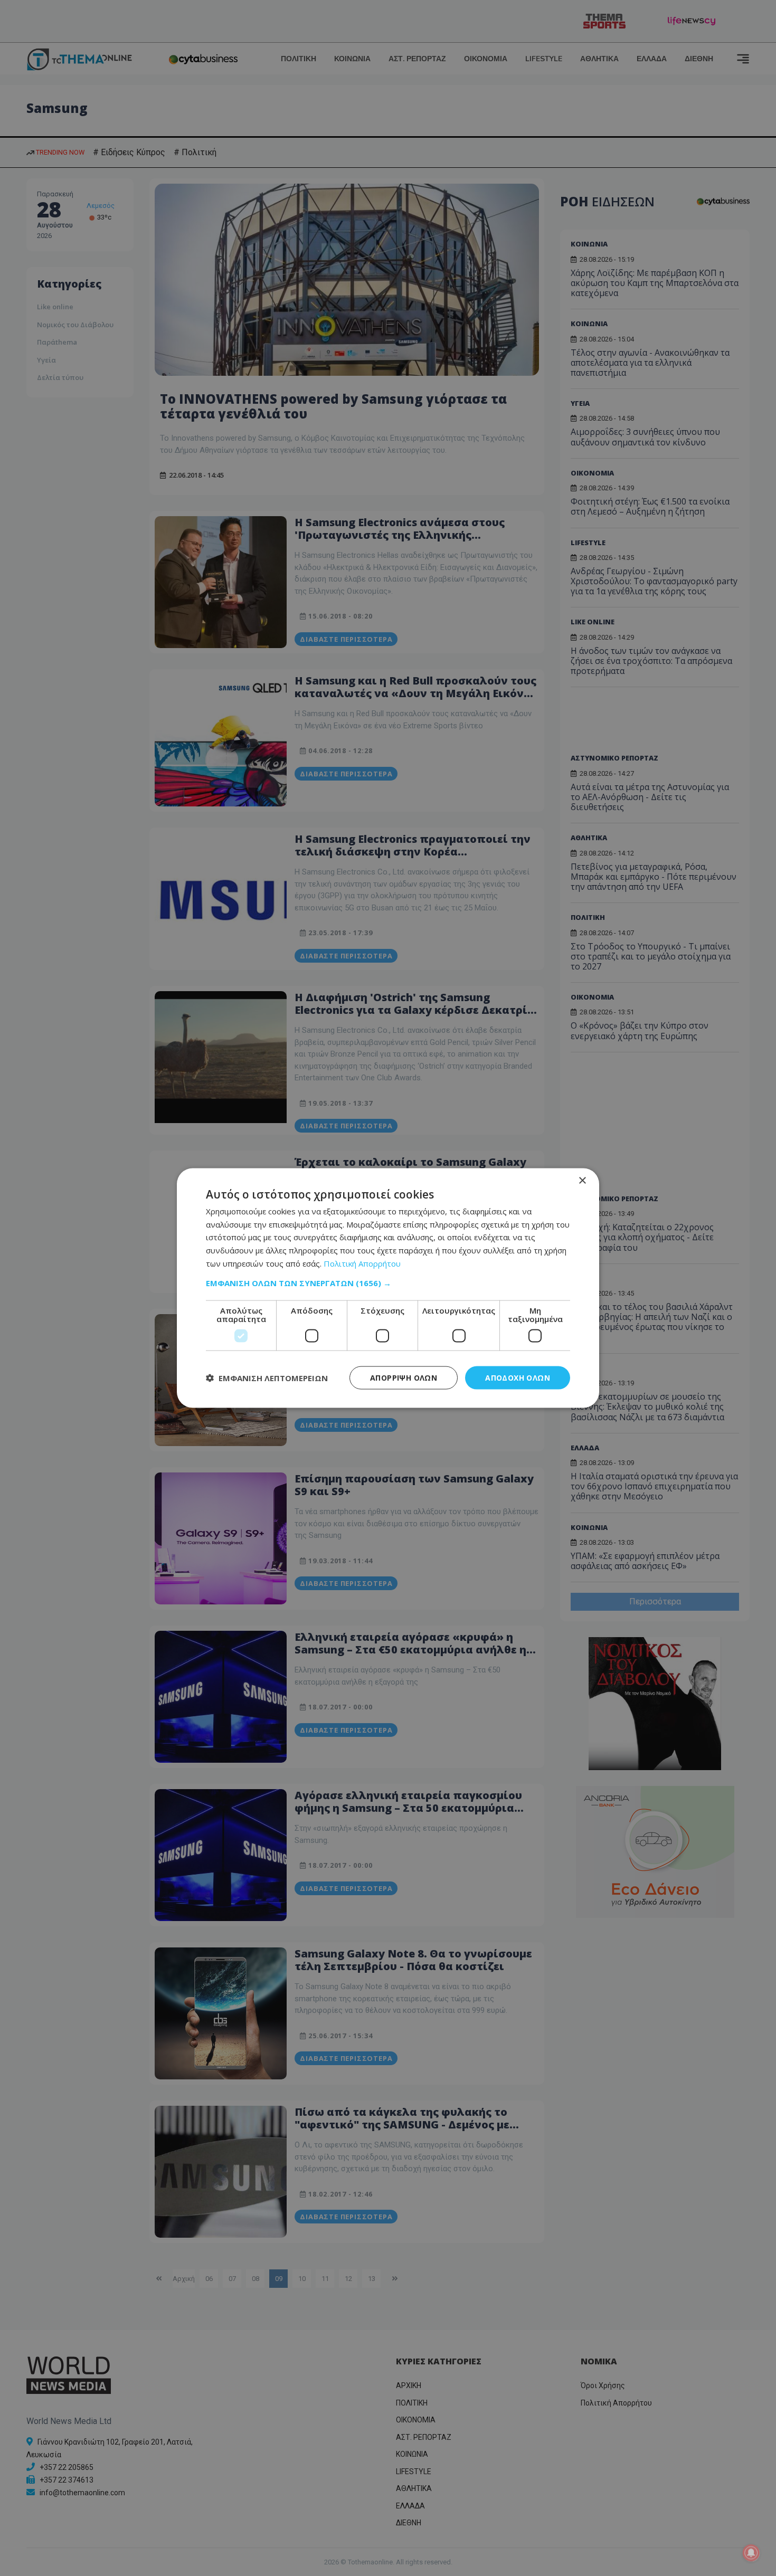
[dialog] (388, 1288)
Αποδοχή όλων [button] (518, 1377)
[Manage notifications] (751, 2553)
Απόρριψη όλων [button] (404, 1377)
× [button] (582, 1180)
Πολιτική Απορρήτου (362, 1263)
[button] (388, 1282)
